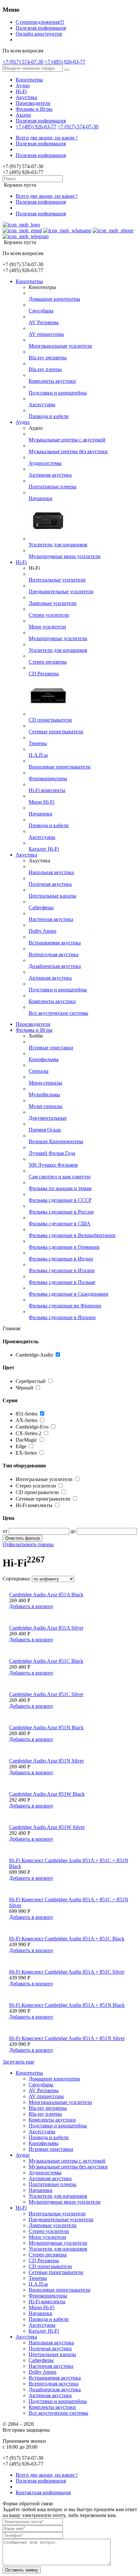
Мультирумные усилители (58, 638)
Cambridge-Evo (32, 1427)
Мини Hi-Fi (42, 802)
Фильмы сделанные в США (60, 1223)
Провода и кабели (49, 416)
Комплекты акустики (52, 381)
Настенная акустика (51, 919)
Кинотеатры (29, 80)
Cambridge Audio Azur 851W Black (47, 1794)
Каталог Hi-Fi (44, 849)
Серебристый (31, 1381)
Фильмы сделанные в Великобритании (72, 1235)
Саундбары (41, 311)
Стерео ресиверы (48, 662)
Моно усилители (47, 627)
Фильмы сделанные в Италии (62, 1270)
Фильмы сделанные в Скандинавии (69, 1294)
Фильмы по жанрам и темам (60, 1188)
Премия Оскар (45, 1130)
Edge (21, 1446)
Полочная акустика (50, 884)
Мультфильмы (44, 1094)
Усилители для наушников (58, 545)
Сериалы (39, 1071)
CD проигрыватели (50, 720)
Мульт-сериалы (46, 1106)
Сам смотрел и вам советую (60, 1177)
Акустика (26, 97)
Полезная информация (41, 28)
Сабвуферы (41, 907)
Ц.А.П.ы (38, 755)
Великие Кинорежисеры (56, 1141)
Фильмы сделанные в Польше (62, 1282)
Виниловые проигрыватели (60, 767)
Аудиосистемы (45, 463)
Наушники (41, 498)
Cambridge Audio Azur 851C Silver (46, 1694)
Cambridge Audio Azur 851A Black (46, 1595)
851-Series (27, 1414)
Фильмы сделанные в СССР (60, 1200)
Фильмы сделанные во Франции (65, 1306)
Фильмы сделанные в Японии (62, 1317)
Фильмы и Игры (34, 109)
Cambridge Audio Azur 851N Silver (46, 1761)
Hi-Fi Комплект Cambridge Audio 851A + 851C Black (67, 1939)
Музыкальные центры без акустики (68, 451)
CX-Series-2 (28, 1433)
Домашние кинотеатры (54, 299)
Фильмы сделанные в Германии (64, 1247)
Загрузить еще (18, 2062)
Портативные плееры (53, 487)
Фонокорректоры (48, 778)
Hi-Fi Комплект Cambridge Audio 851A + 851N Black (67, 2005)
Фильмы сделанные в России (61, 1212)
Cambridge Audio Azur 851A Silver (46, 1628)
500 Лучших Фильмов (53, 1165)
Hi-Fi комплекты (47, 790)
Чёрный (25, 1388)
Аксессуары (42, 404)
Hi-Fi (21, 91)
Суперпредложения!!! (40, 22)
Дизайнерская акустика (55, 966)
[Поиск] (67, 70)
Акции (23, 115)
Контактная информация (43, 2492)
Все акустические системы (58, 1013)
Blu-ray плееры (45, 369)
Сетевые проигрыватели (56, 732)
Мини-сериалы (45, 1083)
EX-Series (26, 1453)
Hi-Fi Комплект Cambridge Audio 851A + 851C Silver (67, 1972)
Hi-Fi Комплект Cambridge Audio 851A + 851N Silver (67, 2038)
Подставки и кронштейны (58, 393)
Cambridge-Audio (34, 1355)
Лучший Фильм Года (52, 1153)
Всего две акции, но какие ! (47, 138)
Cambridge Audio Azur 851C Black (46, 1661)
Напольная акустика (51, 872)
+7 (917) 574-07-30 (23, 62)
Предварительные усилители (61, 591)
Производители (33, 103)
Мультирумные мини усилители (65, 556)
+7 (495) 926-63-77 (65, 62)
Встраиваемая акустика (55, 943)
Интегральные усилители (57, 580)
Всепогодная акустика (54, 954)
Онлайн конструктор (39, 34)
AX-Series (27, 1420)
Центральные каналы (52, 896)
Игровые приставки (51, 1048)
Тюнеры (38, 743)
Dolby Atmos (42, 931)
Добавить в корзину (31, 1606)
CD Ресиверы (44, 674)
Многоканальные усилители (60, 346)
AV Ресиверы (44, 322)
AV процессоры (46, 334)
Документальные (48, 1118)
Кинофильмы (44, 1059)
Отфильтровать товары (28, 1544)
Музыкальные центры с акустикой (67, 440)
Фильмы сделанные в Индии (61, 1259)
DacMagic (26, 1440)
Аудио (23, 86)
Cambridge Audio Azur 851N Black (46, 1727)
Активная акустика (50, 475)
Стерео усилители (49, 615)
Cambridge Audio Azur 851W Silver (47, 1827)
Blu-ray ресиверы (48, 358)
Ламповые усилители (53, 603)
